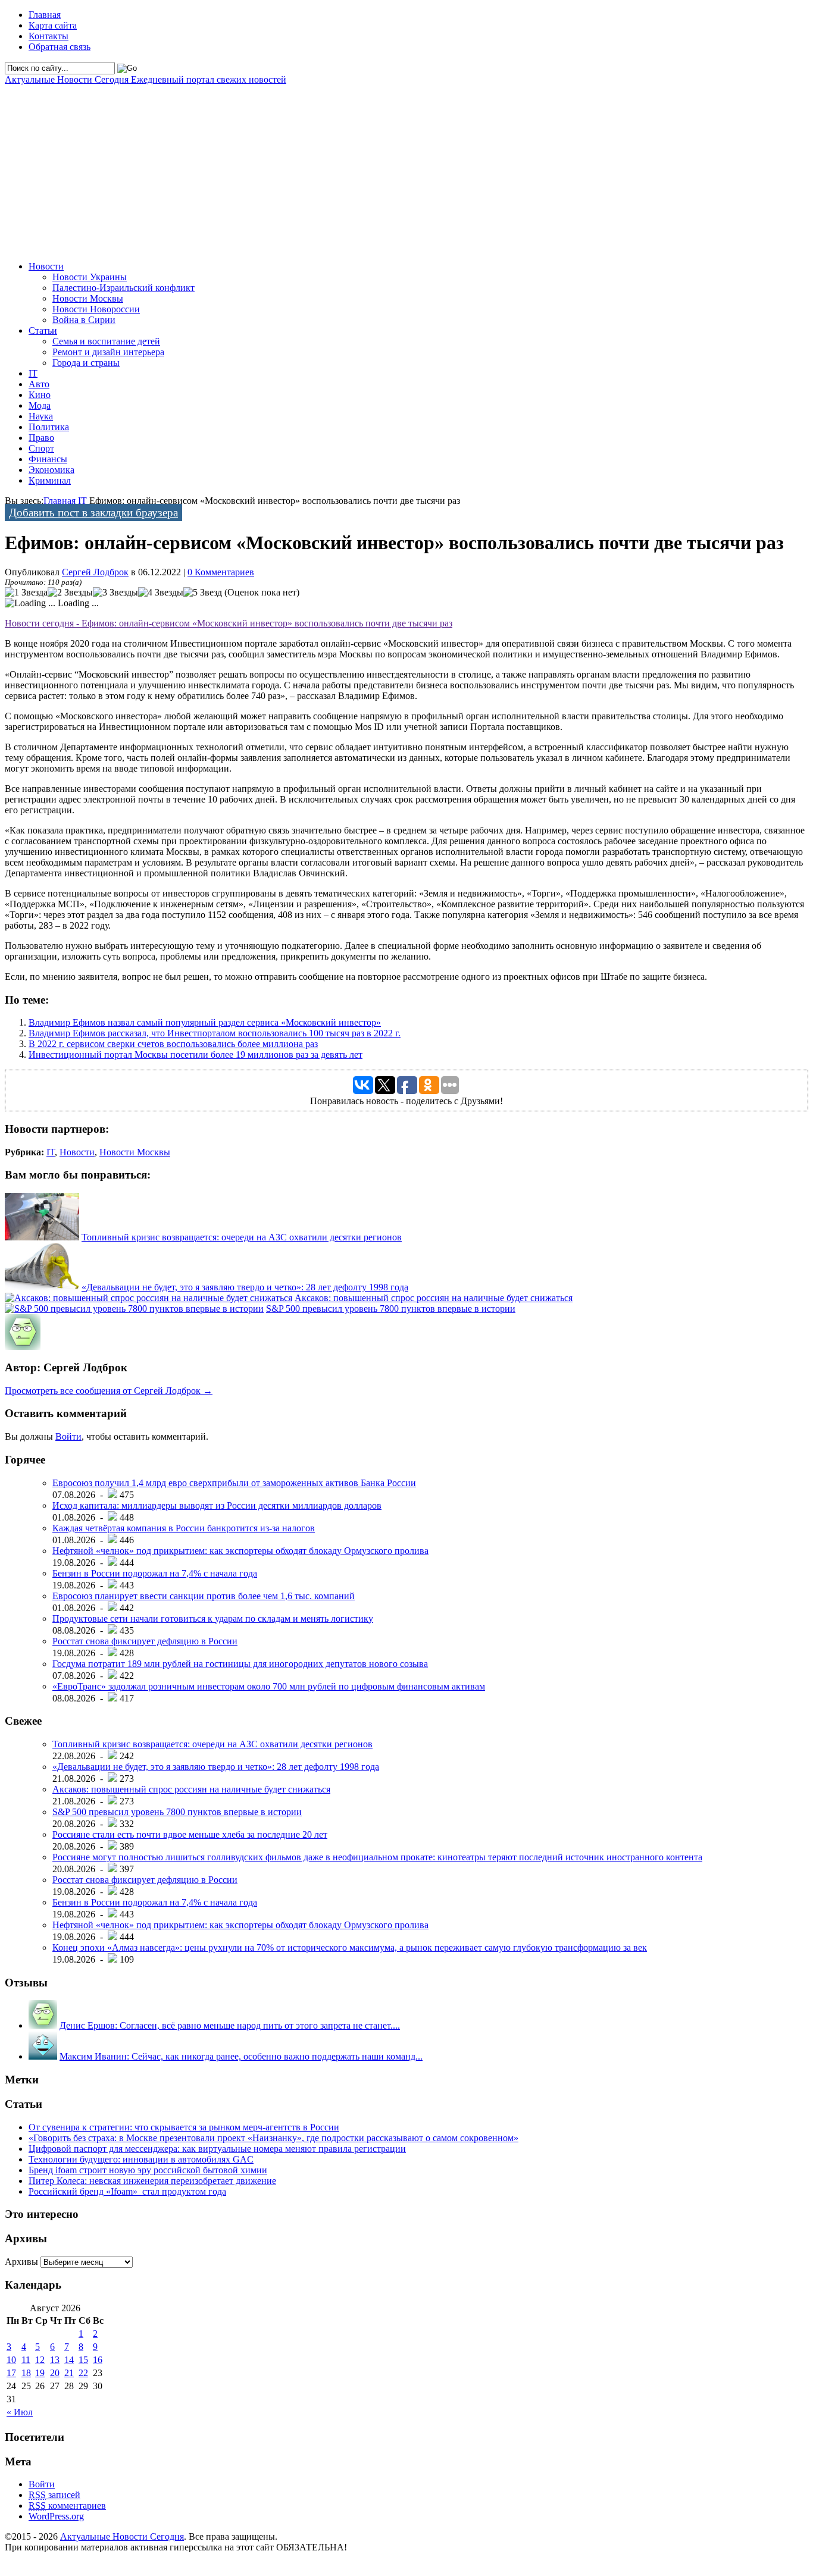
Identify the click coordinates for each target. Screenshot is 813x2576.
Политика (49, 427)
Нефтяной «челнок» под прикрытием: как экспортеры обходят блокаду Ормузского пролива (240, 1551)
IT (33, 373)
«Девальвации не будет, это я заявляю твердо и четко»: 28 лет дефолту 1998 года (245, 1287)
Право (41, 438)
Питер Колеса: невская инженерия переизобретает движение (152, 2181)
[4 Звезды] (161, 593)
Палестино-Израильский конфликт (123, 288)
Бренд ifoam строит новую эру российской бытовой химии (148, 2170)
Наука (41, 416)
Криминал (50, 480)
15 (83, 2360)
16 (98, 2360)
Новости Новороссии (96, 309)
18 (26, 2373)
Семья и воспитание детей (106, 341)
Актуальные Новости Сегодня (146, 79)
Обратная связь (60, 47)
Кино (40, 395)
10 (11, 2360)
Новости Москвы (88, 298)
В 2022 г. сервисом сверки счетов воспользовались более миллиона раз (173, 1044)
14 (69, 2360)
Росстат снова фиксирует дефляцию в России (145, 1641)
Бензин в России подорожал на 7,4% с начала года (155, 1573)
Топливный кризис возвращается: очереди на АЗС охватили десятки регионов (242, 1237)
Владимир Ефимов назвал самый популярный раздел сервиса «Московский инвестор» (205, 1022)
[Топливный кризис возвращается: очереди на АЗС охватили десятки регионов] (42, 1237)
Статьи (43, 330)
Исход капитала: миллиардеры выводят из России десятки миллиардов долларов (217, 1505)
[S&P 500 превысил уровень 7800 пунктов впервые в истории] (134, 1309)
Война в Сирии (84, 320)
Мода (40, 405)
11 (26, 2360)
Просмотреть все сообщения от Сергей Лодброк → (109, 1391)
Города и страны (86, 363)
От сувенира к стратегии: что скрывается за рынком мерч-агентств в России (184, 2127)
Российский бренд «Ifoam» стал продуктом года (127, 2191)
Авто (39, 384)
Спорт (41, 448)
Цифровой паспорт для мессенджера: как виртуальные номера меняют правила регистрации (217, 2149)
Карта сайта (53, 25)
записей (54, 2495)
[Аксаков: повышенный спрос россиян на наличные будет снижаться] (148, 1298)
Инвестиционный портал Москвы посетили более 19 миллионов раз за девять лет (196, 1054)
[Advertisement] (362, 168)
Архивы (21, 2262)
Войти (68, 1436)
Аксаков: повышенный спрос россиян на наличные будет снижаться (434, 1298)
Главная (45, 15)
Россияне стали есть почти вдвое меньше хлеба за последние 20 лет (190, 1834)
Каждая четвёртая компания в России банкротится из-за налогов (184, 1528)
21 (69, 2373)
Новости (46, 266)
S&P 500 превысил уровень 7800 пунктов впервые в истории (391, 1309)
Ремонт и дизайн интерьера (108, 352)
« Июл (20, 2412)
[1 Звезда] (26, 593)
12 (40, 2360)
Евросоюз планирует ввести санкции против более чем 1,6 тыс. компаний (204, 1596)
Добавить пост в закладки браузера (93, 513)
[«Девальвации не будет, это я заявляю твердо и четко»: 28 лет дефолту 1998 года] (42, 1287)
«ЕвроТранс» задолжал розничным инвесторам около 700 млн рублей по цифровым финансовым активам (269, 1686)
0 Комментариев (221, 572)
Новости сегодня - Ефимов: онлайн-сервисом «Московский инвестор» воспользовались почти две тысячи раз (229, 623)
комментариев (67, 2506)
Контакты (49, 36)
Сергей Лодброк (95, 572)
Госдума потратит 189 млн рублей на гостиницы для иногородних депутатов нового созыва (240, 1664)
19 (40, 2373)
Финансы (48, 459)
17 (11, 2373)
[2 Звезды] (70, 593)
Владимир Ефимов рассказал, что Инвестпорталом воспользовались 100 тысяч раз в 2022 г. (215, 1033)
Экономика (51, 470)
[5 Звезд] (203, 593)
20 (55, 2373)
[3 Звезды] (115, 593)
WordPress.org (56, 2516)
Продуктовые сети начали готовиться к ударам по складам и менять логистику (213, 1618)
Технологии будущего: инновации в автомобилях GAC (141, 2159)
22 (83, 2373)
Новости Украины (90, 277)
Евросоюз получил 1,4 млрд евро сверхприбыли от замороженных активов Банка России (234, 1483)
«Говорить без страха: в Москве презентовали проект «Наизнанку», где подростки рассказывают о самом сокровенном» (273, 2138)
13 (55, 2360)
